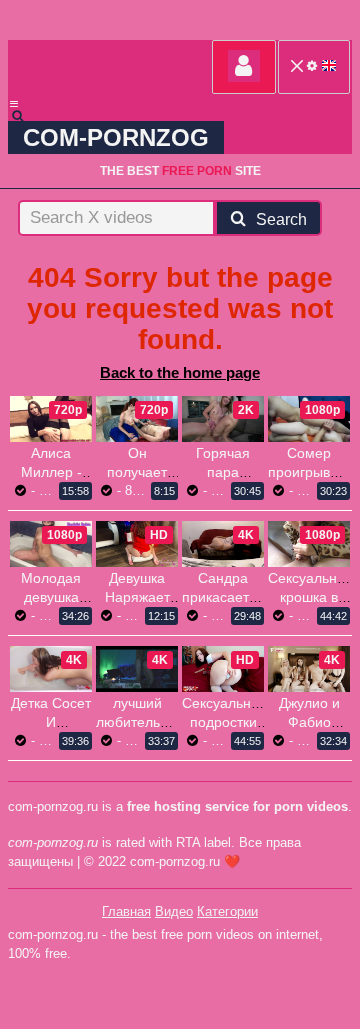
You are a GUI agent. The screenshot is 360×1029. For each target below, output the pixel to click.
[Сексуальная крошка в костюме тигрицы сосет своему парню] (309, 544)
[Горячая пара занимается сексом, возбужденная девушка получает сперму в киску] (223, 419)
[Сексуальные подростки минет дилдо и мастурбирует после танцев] (223, 669)
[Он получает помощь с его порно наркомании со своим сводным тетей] (137, 419)
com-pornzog (116, 137)
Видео (174, 911)
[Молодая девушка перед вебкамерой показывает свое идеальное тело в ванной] (51, 544)
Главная (126, 911)
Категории (227, 911)
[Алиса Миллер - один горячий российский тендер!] (51, 419)
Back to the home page (180, 372)
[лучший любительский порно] (137, 669)
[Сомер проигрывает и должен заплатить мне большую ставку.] (309, 419)
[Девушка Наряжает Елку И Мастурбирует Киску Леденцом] (137, 544)
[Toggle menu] (14, 104)
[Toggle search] (27, 116)
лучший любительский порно (142, 722)
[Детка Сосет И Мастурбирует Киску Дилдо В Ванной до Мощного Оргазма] (51, 669)
